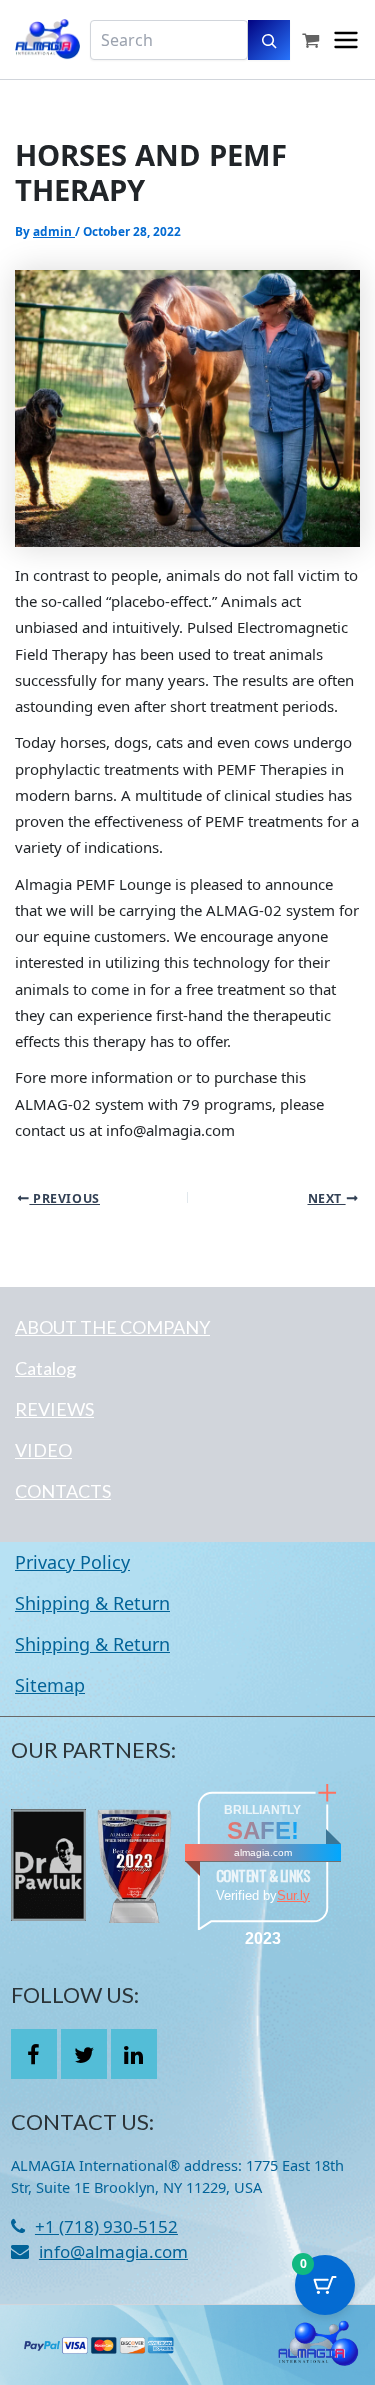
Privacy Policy (72, 1562)
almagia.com (263, 1852)
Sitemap (50, 1685)
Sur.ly (293, 1895)
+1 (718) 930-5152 (106, 2226)
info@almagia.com (113, 2251)
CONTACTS (63, 1491)
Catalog (45, 1368)
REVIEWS (54, 1409)
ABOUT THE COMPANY (112, 1327)
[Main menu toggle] (346, 40)
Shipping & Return (92, 1603)
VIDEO (43, 1450)
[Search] (269, 40)
